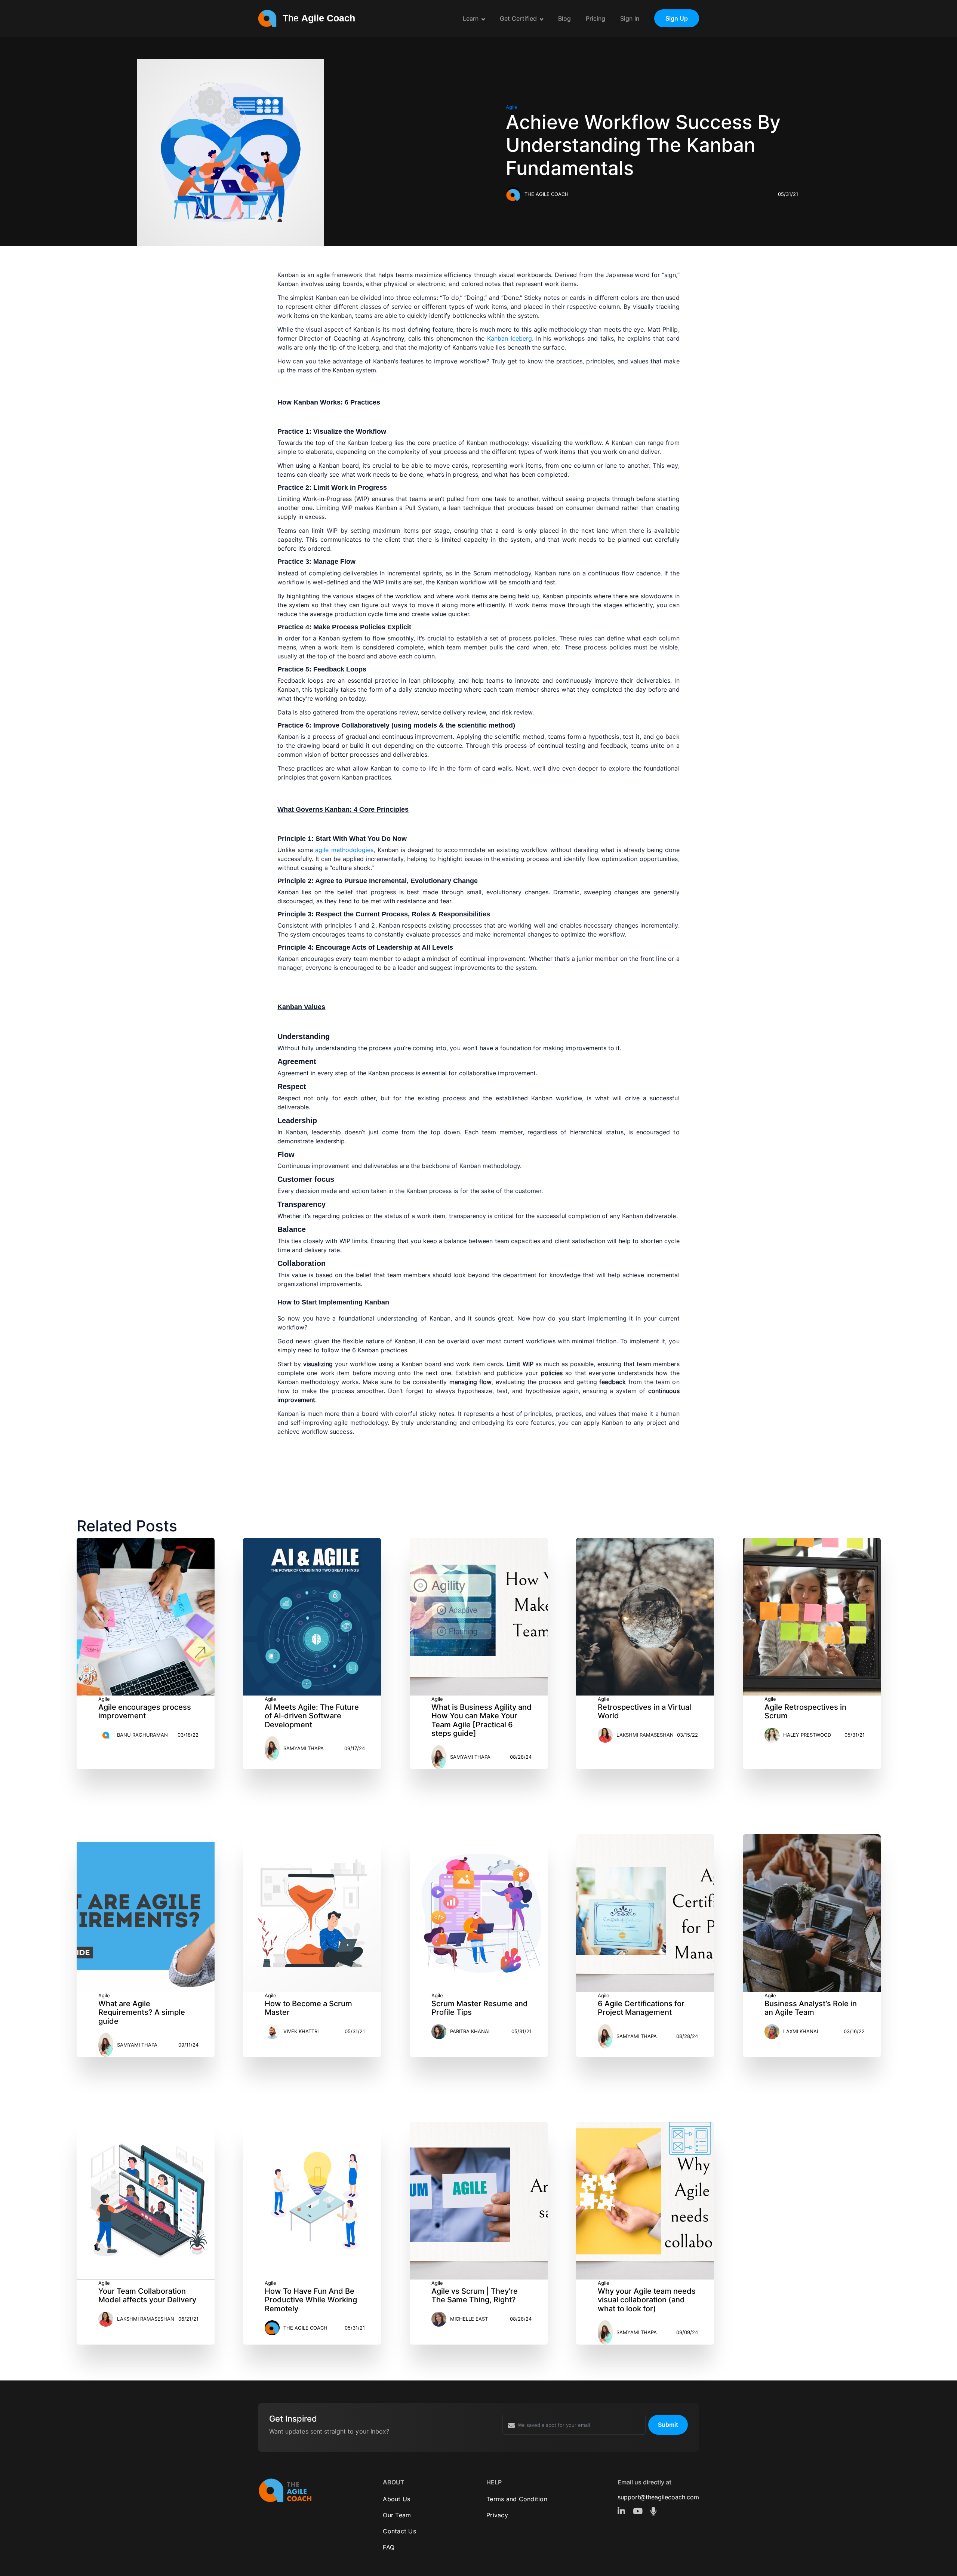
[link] (622, 2511)
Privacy (497, 2515)
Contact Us (399, 2531)
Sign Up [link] (677, 18)
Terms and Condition (517, 2499)
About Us (396, 2499)
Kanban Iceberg (510, 338)
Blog (564, 18)
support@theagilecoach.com (658, 2497)
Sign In (630, 18)
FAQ (389, 2547)
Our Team (397, 2515)
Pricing (596, 18)
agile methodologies (344, 850)
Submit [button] (668, 2425)
